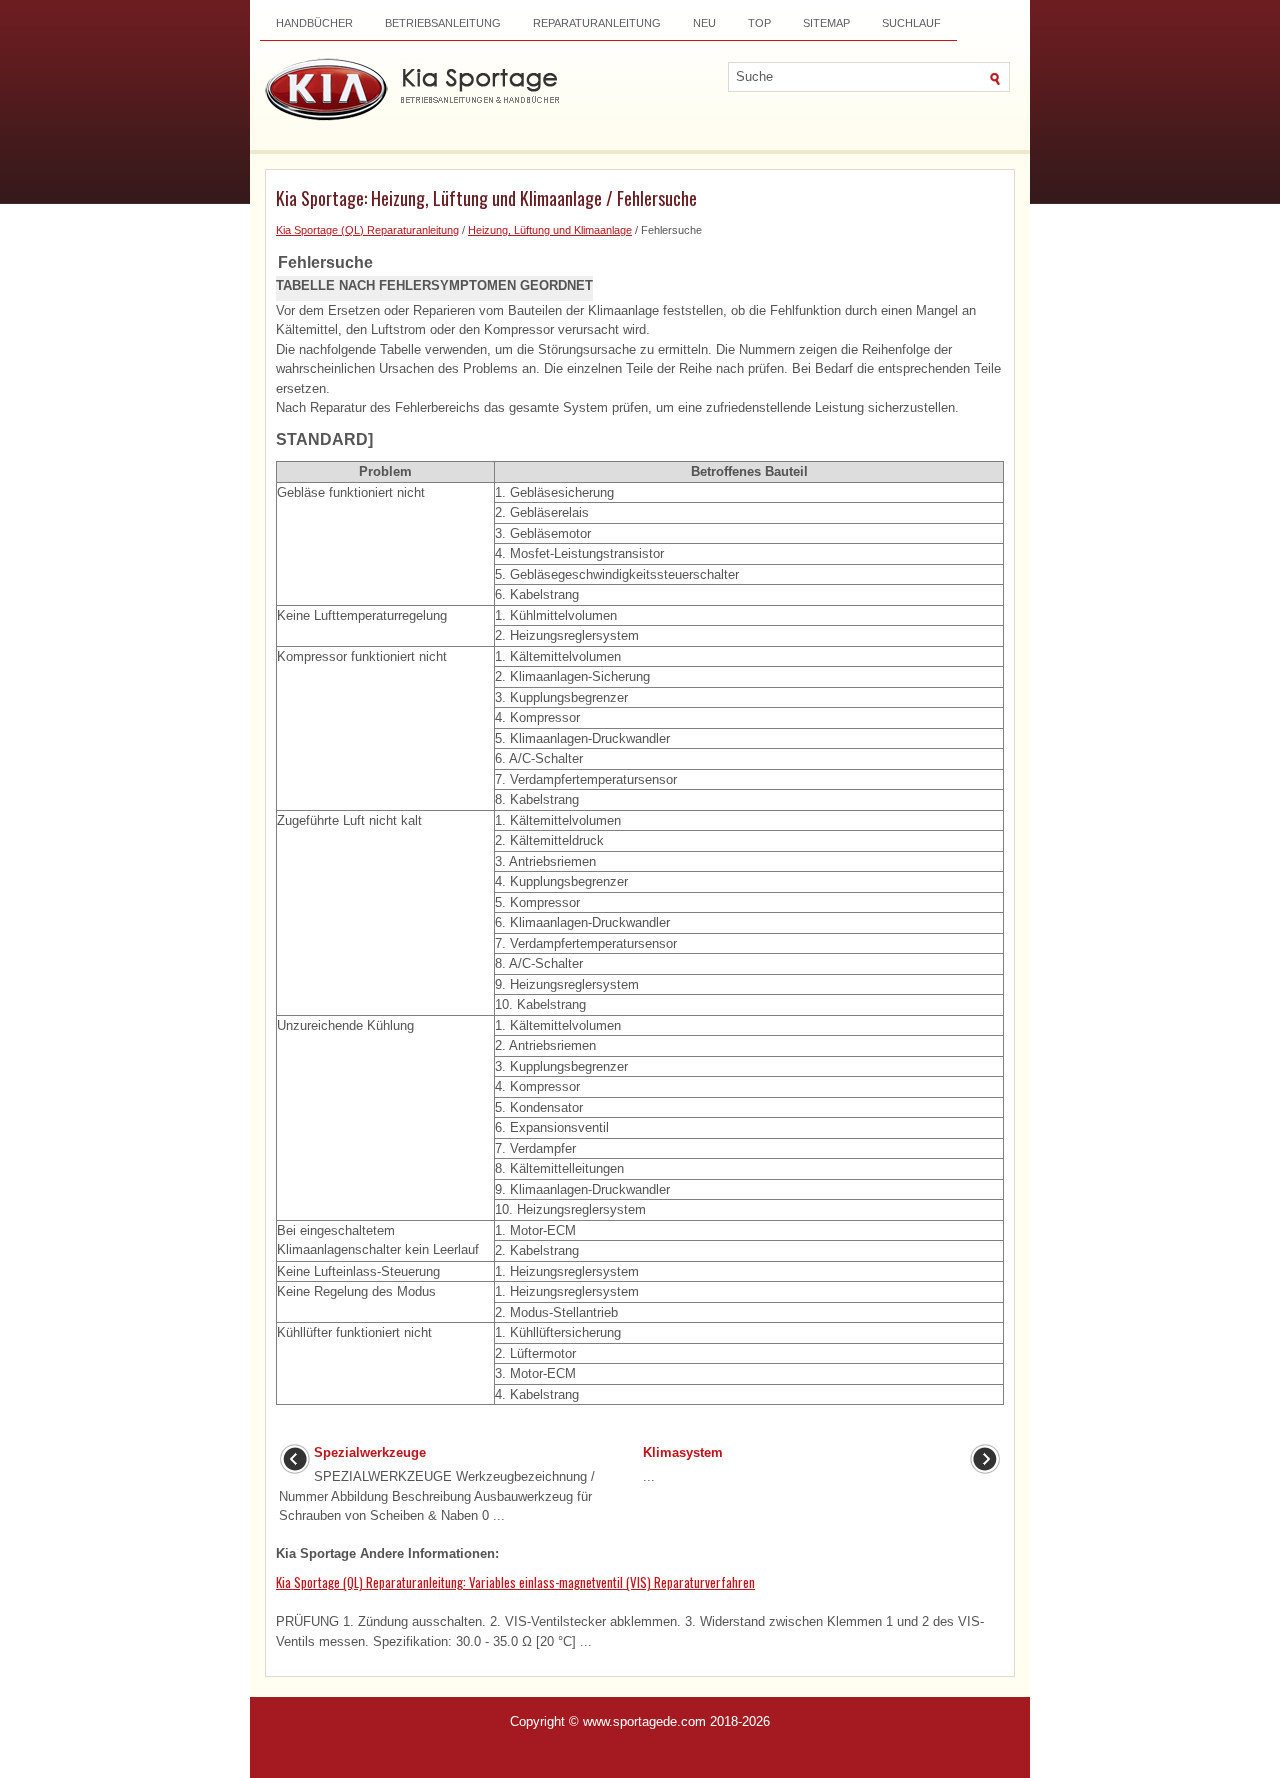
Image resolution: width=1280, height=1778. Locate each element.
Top (759, 23)
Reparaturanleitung (597, 23)
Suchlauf (911, 23)
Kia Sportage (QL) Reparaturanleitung (367, 230)
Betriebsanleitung (443, 23)
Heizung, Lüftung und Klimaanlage (550, 230)
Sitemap (826, 23)
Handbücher (314, 23)
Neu (704, 23)
